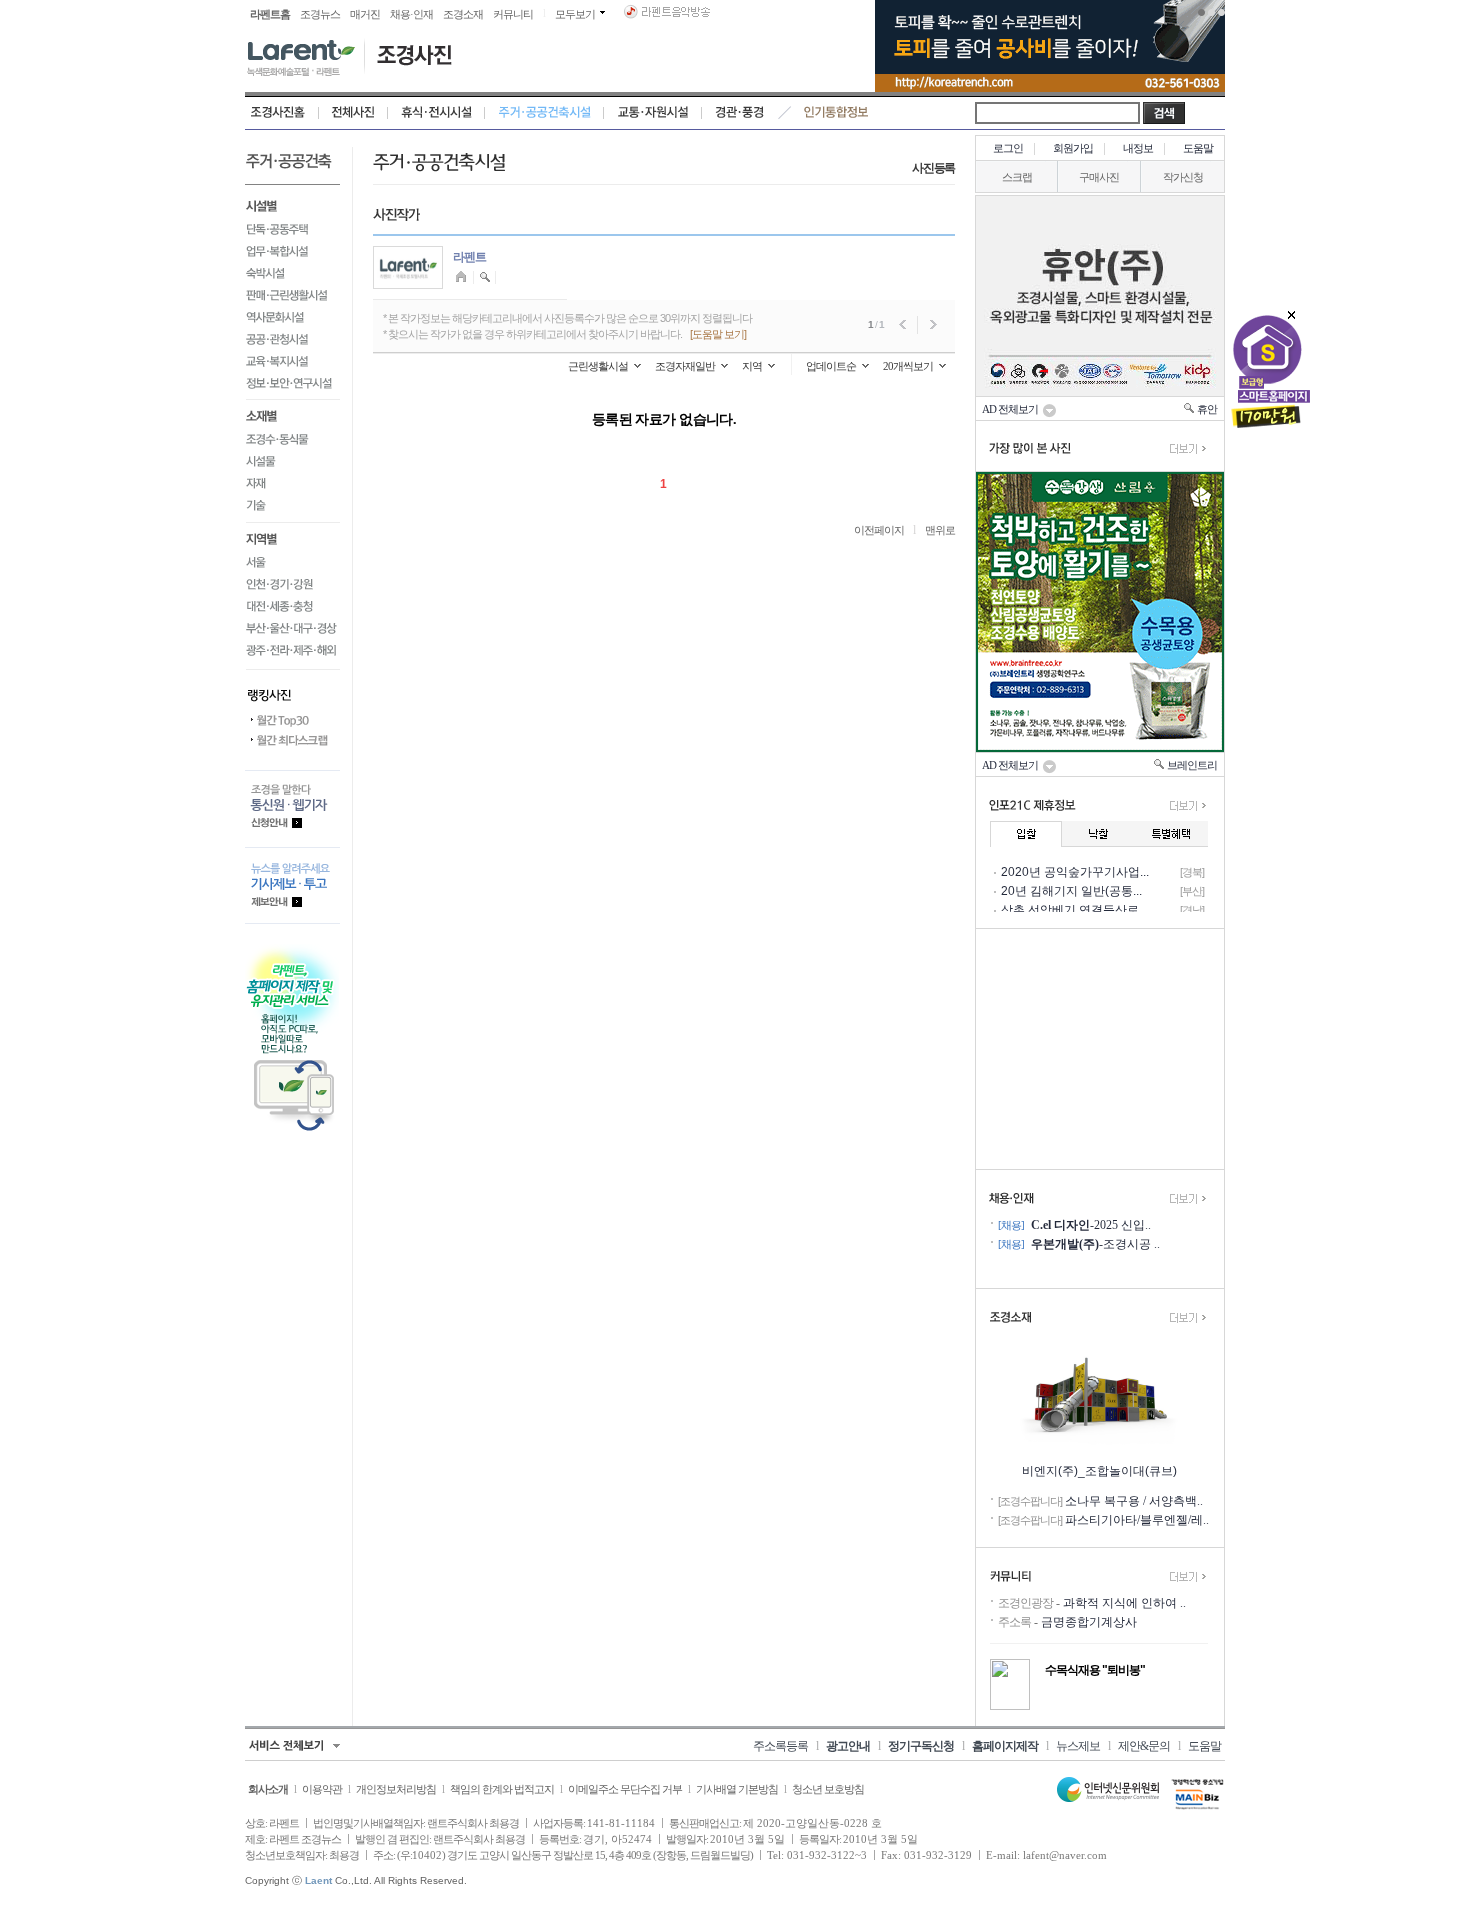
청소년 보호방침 (828, 1789)
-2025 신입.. (1091, 1225)
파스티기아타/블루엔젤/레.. (1137, 1520)
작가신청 (1183, 177)
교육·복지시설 (292, 361)
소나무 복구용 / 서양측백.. (1134, 1501)
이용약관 (322, 1789)
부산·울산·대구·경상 (292, 629)
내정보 (1138, 148)
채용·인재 (411, 14)
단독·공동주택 (292, 229)
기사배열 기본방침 (737, 1789)
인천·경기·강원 (292, 585)
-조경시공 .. (1095, 1244)
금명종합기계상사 (1089, 1622)
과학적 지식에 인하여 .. (1124, 1603)
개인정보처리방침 (396, 1789)
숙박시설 (292, 273)
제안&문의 (1144, 1746)
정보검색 (485, 277)
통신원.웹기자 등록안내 (292, 808)
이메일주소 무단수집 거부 (625, 1789)
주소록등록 (780, 1746)
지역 (752, 366)
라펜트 (469, 257)
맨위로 (940, 530)
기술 (292, 509)
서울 (292, 563)
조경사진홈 (282, 113)
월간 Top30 (292, 721)
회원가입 (1073, 148)
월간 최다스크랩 (292, 741)
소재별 (292, 415)
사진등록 (933, 168)
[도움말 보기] (718, 334)
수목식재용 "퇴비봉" (1095, 1670)
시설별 (292, 204)
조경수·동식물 (292, 440)
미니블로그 (463, 277)
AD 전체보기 (1012, 409)
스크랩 (1017, 177)
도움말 (1198, 148)
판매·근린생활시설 (292, 295)
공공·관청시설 (292, 339)
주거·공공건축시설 (544, 113)
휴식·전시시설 (436, 113)
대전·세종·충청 (292, 607)
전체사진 (353, 113)
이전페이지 (879, 530)
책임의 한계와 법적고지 (502, 1789)
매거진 (365, 14)
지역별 (292, 538)
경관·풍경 (739, 113)
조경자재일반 (685, 366)
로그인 (1008, 148)
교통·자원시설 (653, 113)
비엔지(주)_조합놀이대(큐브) (1099, 1471)
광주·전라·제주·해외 (292, 654)
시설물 (292, 462)
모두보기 (575, 14)
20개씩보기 (908, 366)
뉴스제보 (1078, 1746)
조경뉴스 (320, 14)
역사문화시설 (292, 317)
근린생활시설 (598, 366)
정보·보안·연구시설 (292, 386)
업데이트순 (831, 366)
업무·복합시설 (292, 251)
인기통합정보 (836, 113)
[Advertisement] (1100, 1049)
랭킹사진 (292, 690)
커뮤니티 (513, 14)
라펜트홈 (270, 14)
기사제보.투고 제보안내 (292, 885)
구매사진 (1099, 177)
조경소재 (463, 14)
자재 (292, 484)
